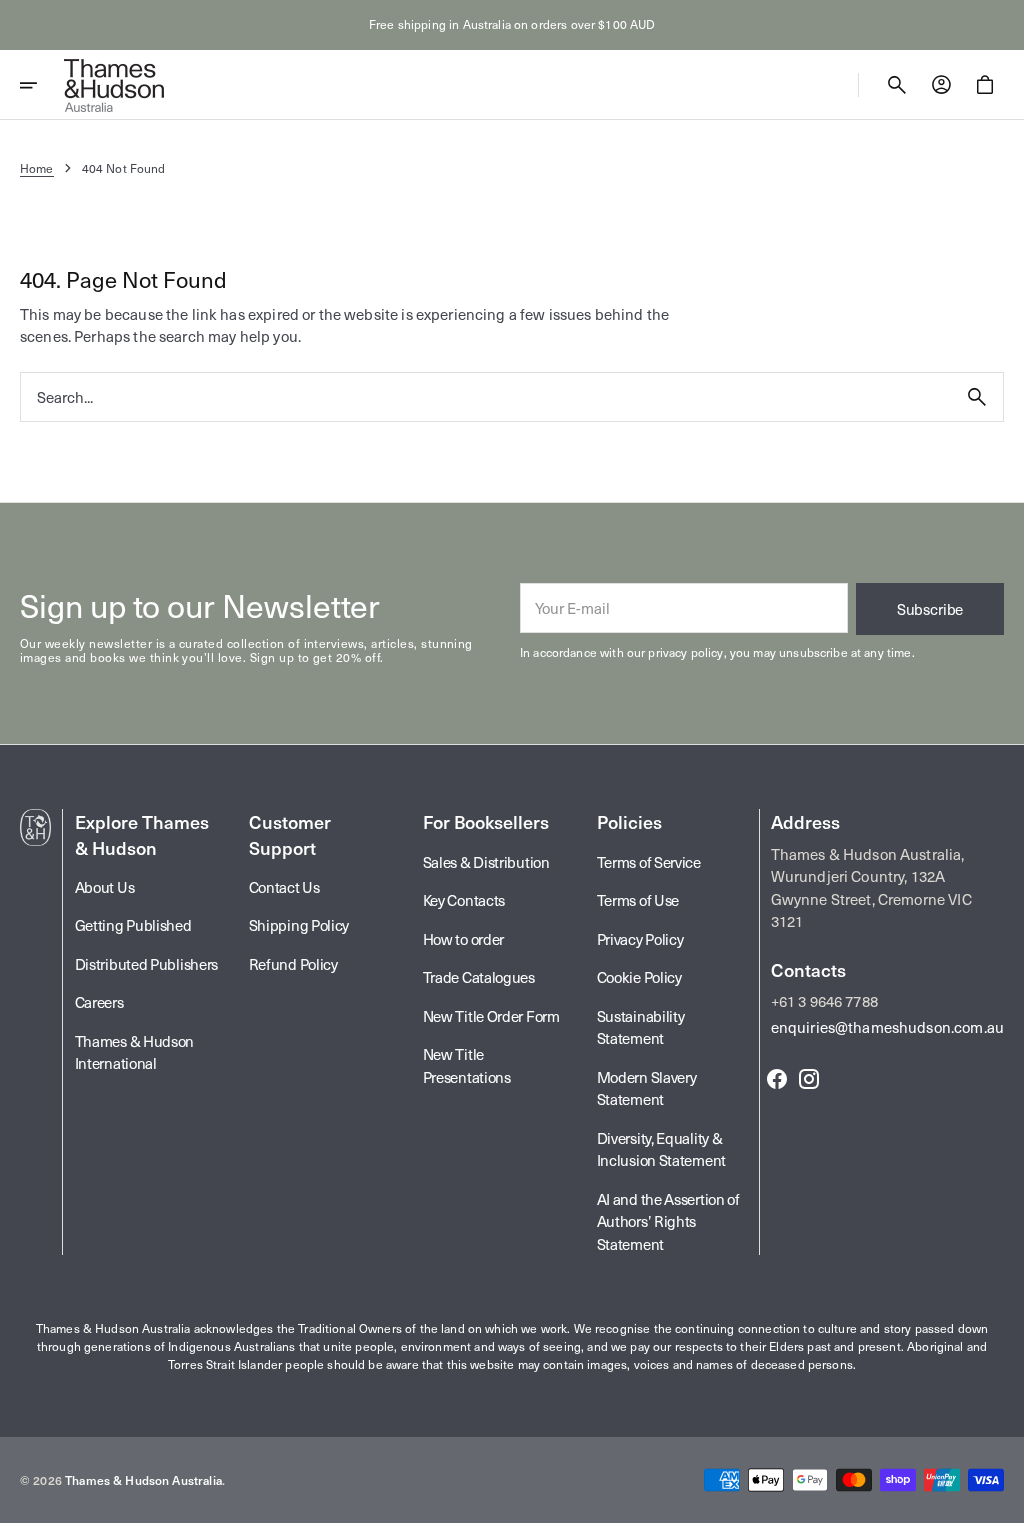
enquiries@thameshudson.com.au (887, 1027)
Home (37, 168)
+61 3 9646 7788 (824, 1001)
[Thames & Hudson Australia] (114, 85)
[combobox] (486, 396)
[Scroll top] (1000, 1499)
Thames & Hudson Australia (143, 1480)
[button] (42, 85)
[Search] (977, 397)
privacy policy (685, 652)
